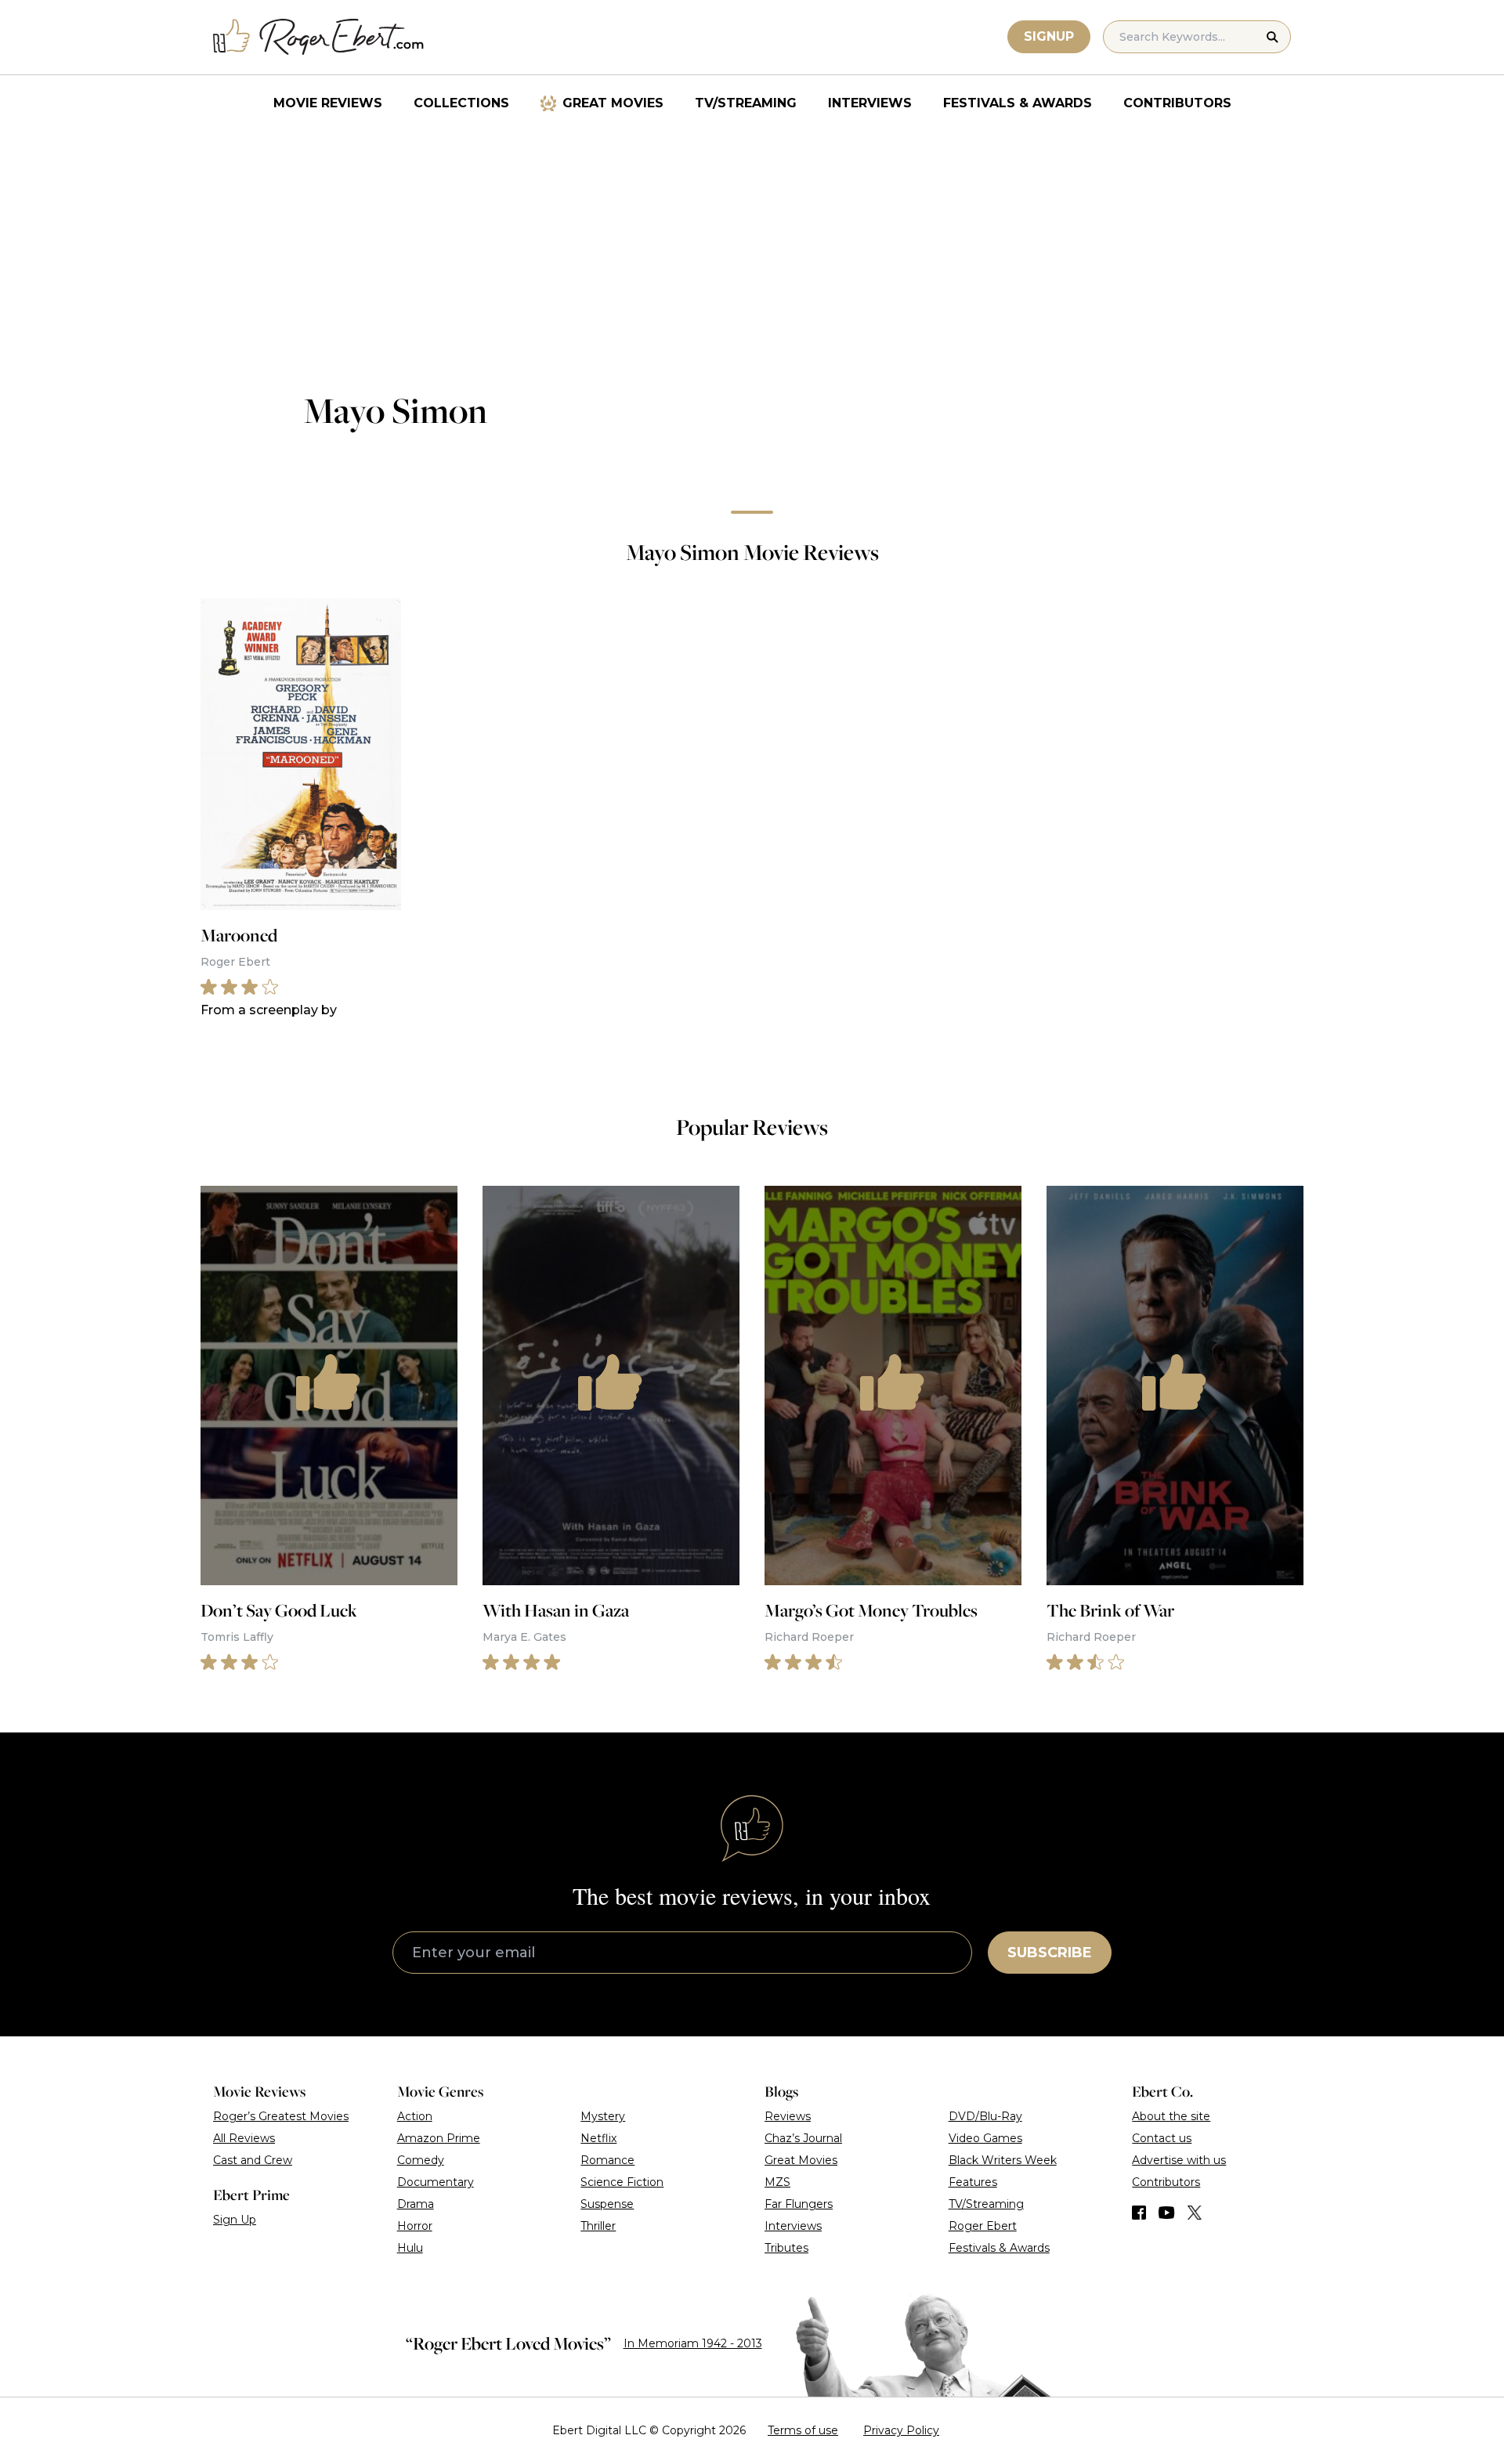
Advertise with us (1179, 2160)
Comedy (421, 2160)
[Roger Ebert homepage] (319, 37)
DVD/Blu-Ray (985, 2116)
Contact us (1162, 2138)
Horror (415, 2226)
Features (973, 2182)
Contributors (1177, 103)
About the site (1171, 2116)
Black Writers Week (1003, 2160)
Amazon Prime (439, 2138)
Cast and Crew (253, 2160)
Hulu (410, 2248)
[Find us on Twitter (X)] (1195, 2213)
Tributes (786, 2248)
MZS (777, 2182)
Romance (607, 2160)
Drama (416, 2204)
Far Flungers (799, 2204)
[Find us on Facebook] (1139, 2213)
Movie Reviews (328, 103)
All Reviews (244, 2138)
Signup (1049, 36)
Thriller (598, 2226)
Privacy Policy (901, 2430)
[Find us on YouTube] (1167, 2213)
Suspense (607, 2204)
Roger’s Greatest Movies (281, 2116)
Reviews (788, 2116)
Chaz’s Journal (803, 2138)
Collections (461, 103)
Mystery (603, 2116)
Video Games (985, 2138)
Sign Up (235, 2220)
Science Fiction (622, 2182)
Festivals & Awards (1018, 103)
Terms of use (803, 2430)
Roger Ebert (983, 2226)
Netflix (598, 2138)
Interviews (870, 103)
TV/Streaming (746, 103)
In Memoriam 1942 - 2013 (693, 2343)
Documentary (436, 2182)
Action (415, 2116)
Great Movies (613, 103)
